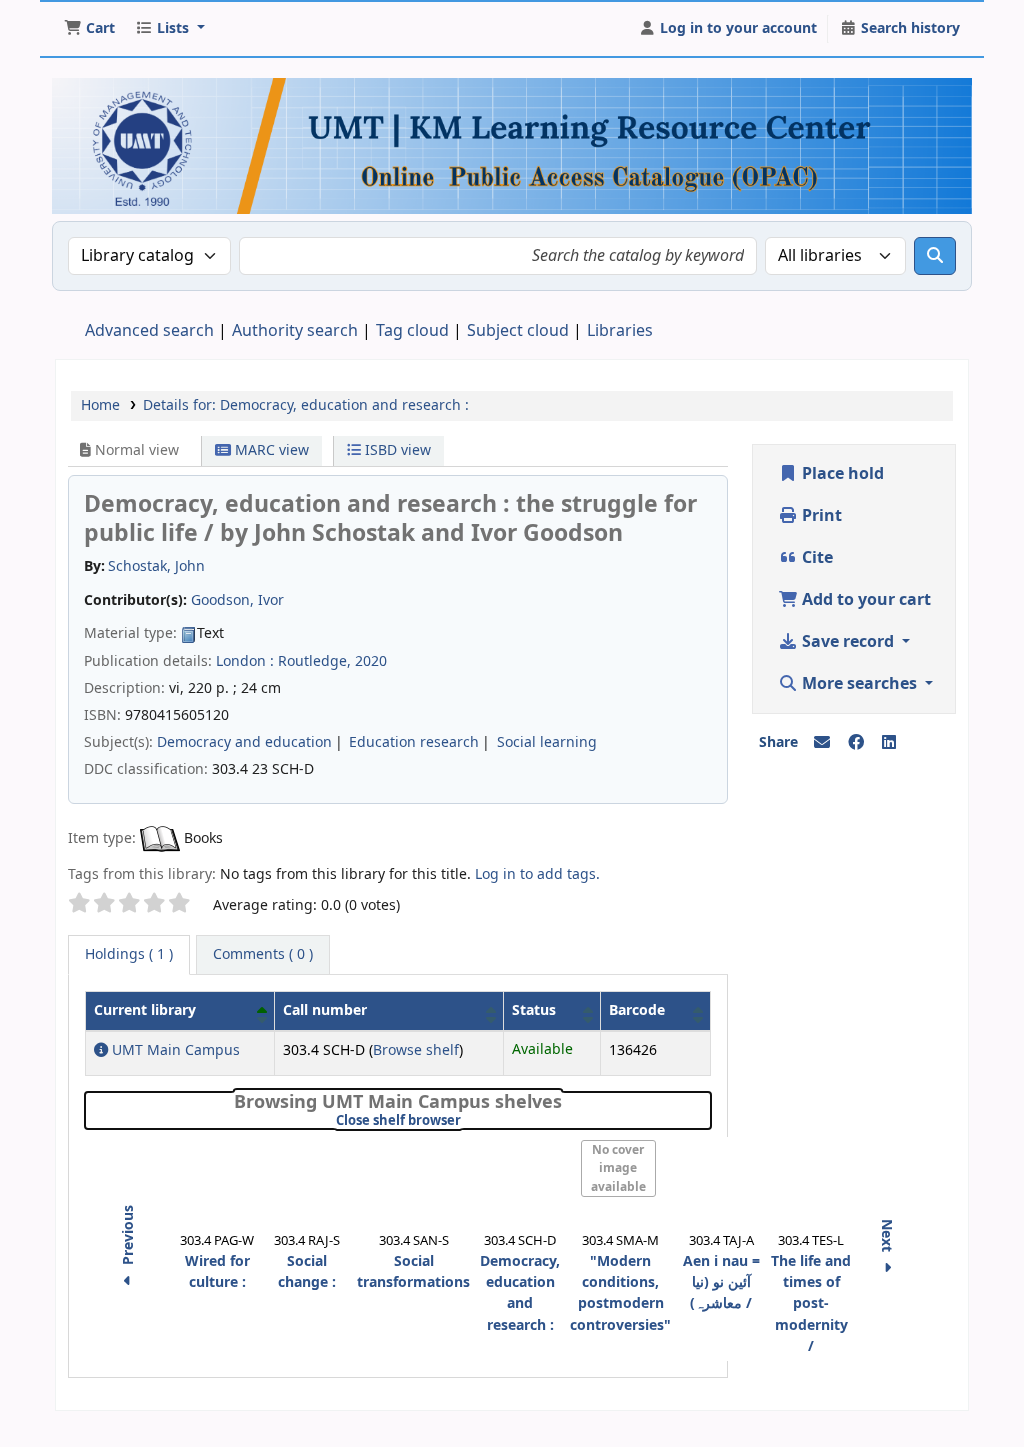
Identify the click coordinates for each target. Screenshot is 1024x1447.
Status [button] (534, 1010)
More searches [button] (859, 684)
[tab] (263, 955)
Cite (815, 558)
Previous (128, 1237)
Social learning (547, 742)
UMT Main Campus (174, 1050)
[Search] (935, 256)
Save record (848, 642)
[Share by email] (822, 743)
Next (886, 1237)
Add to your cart (864, 600)
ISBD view (396, 450)
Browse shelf (416, 1050)
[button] (89, 29)
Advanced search (149, 331)
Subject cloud (518, 331)
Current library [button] (145, 1010)
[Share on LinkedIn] (889, 743)
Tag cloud (412, 331)
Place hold (841, 474)
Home (100, 405)
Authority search (295, 331)
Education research (414, 742)
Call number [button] (325, 1010)
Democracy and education (244, 742)
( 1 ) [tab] (129, 954)
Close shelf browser (465, 1121)
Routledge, (314, 661)
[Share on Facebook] (856, 743)
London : (245, 661)
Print (820, 516)
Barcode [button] (637, 1010)
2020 (371, 661)
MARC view (270, 450)
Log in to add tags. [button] (537, 874)
